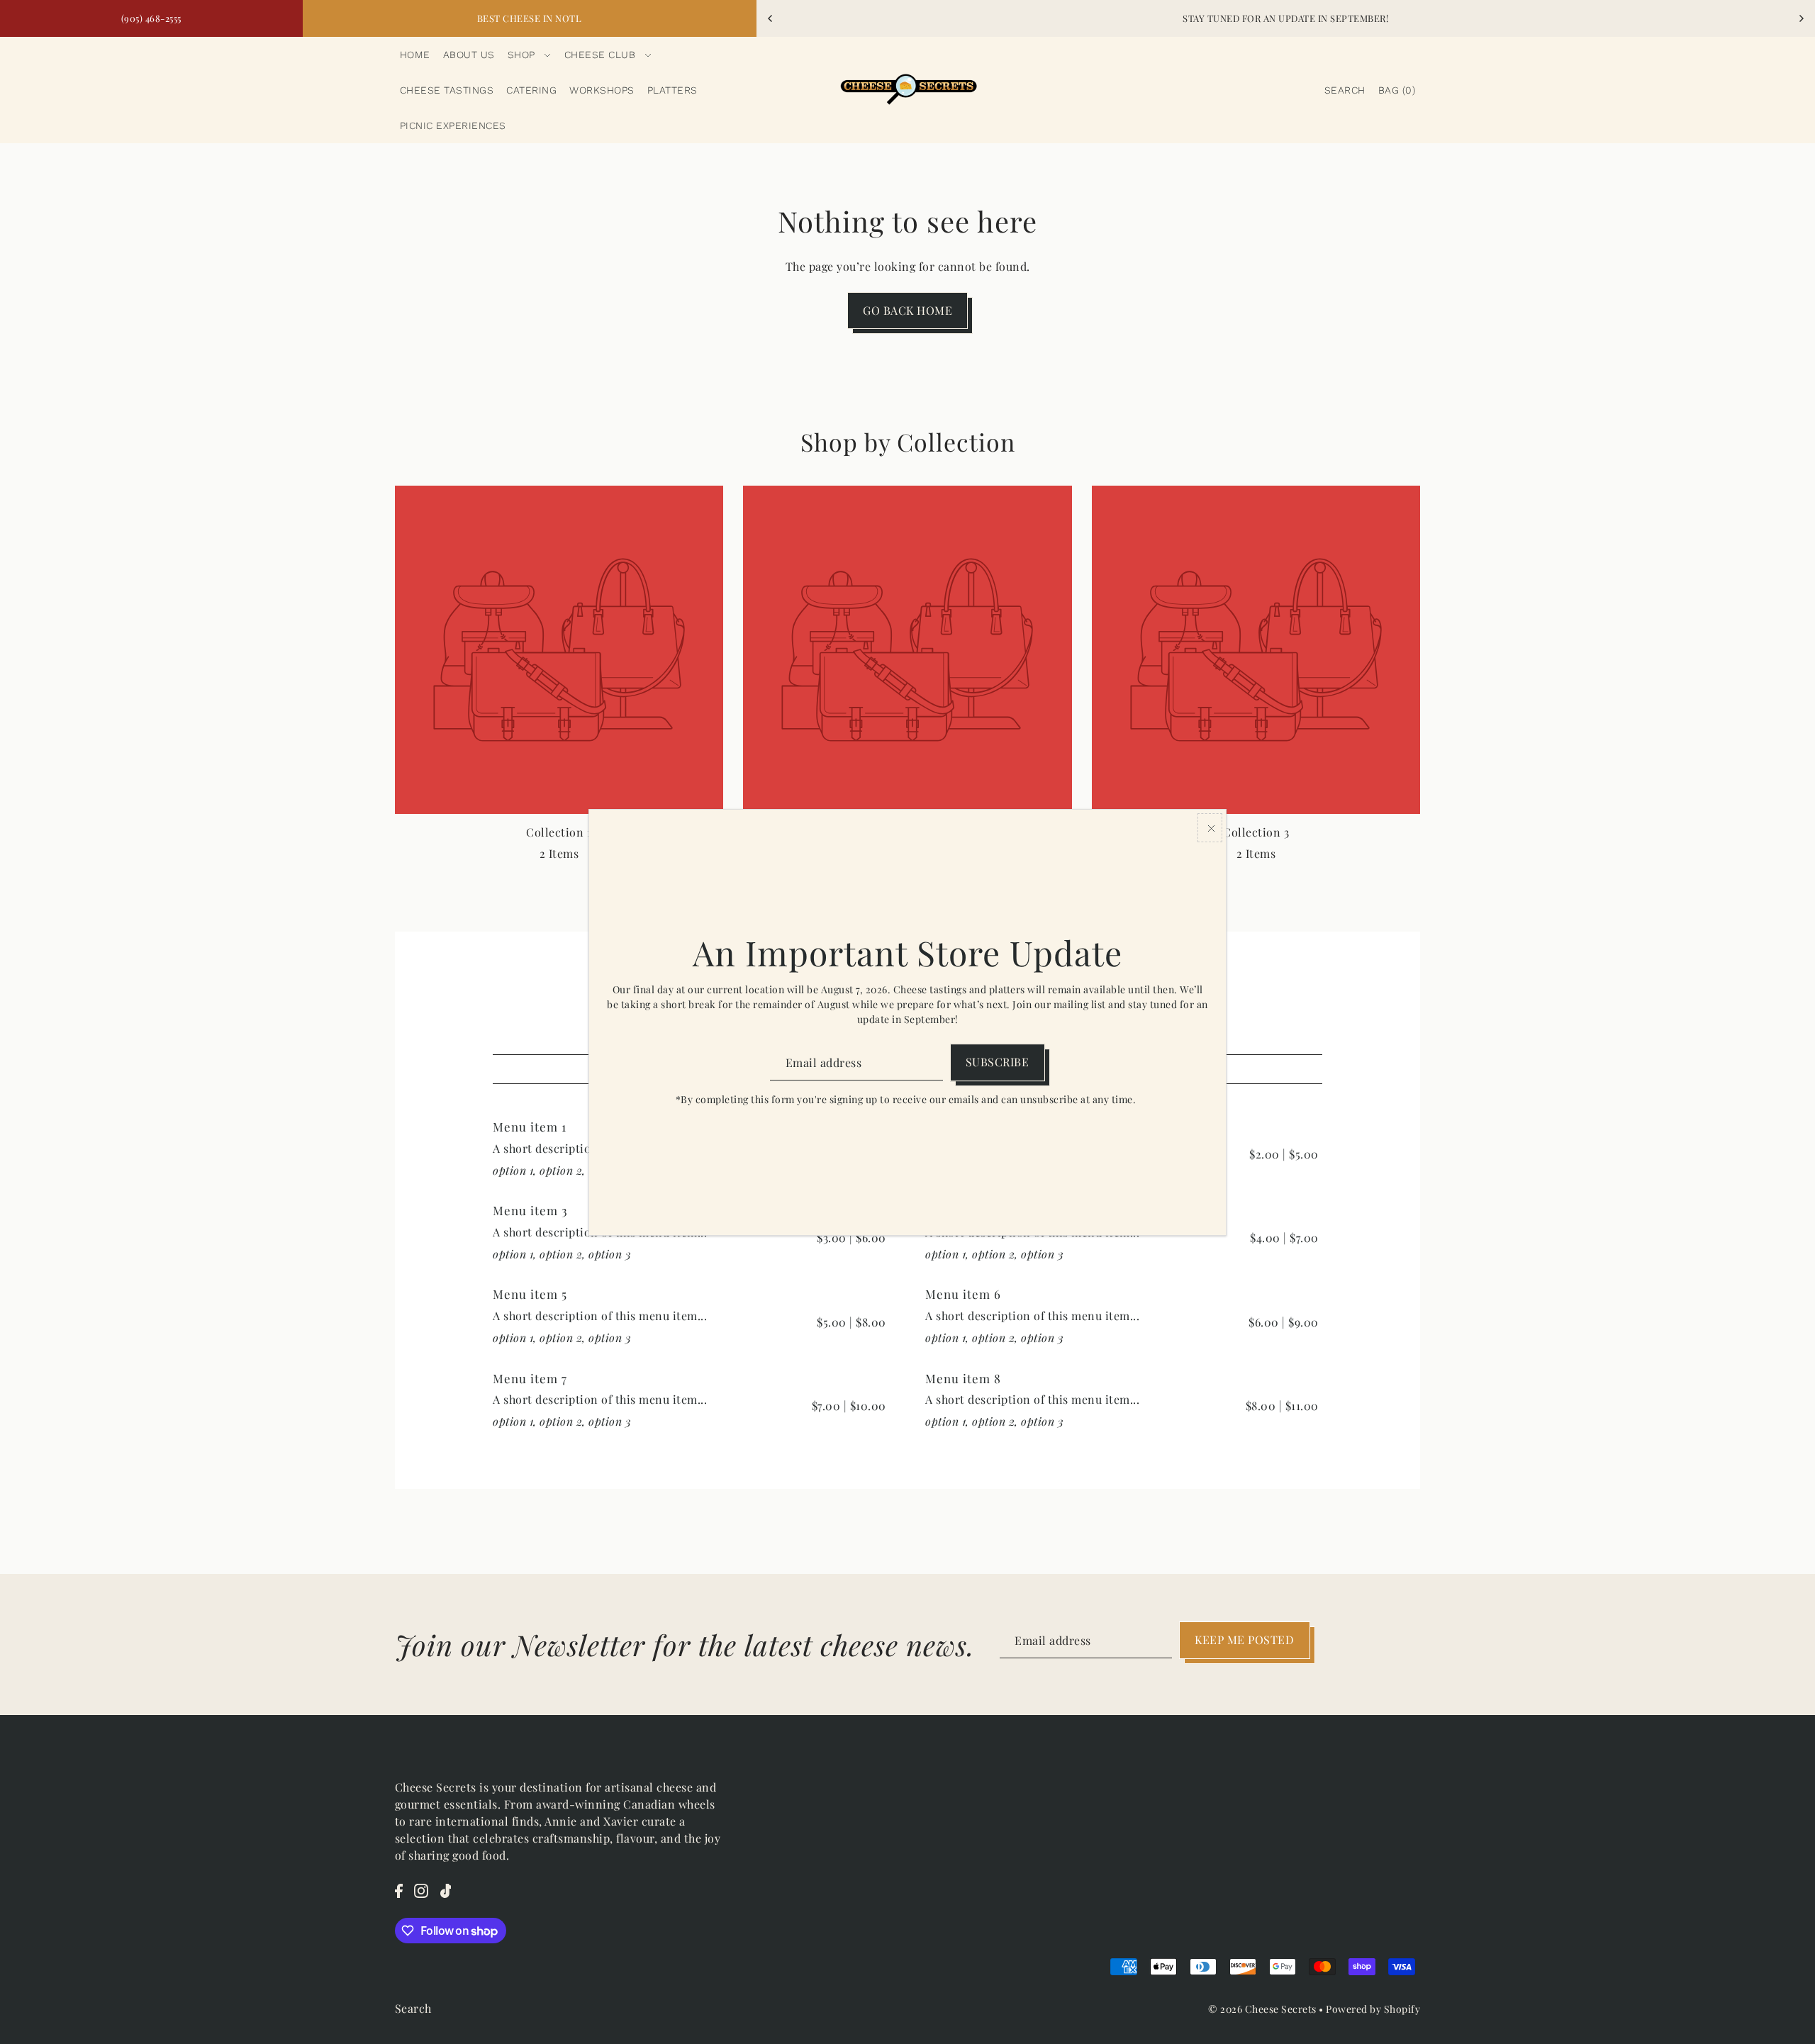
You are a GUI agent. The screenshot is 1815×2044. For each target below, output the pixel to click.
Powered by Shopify (1373, 2009)
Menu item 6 (963, 1294)
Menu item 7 (530, 1378)
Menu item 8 (963, 1378)
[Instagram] (421, 1889)
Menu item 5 (530, 1294)
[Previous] (771, 18)
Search (413, 2008)
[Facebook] (399, 1889)
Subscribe (998, 1062)
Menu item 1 (530, 1127)
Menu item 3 (530, 1210)
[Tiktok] (446, 1889)
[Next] (1801, 18)
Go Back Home (907, 310)
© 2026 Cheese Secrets (1262, 2009)
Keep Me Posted (1244, 1640)
